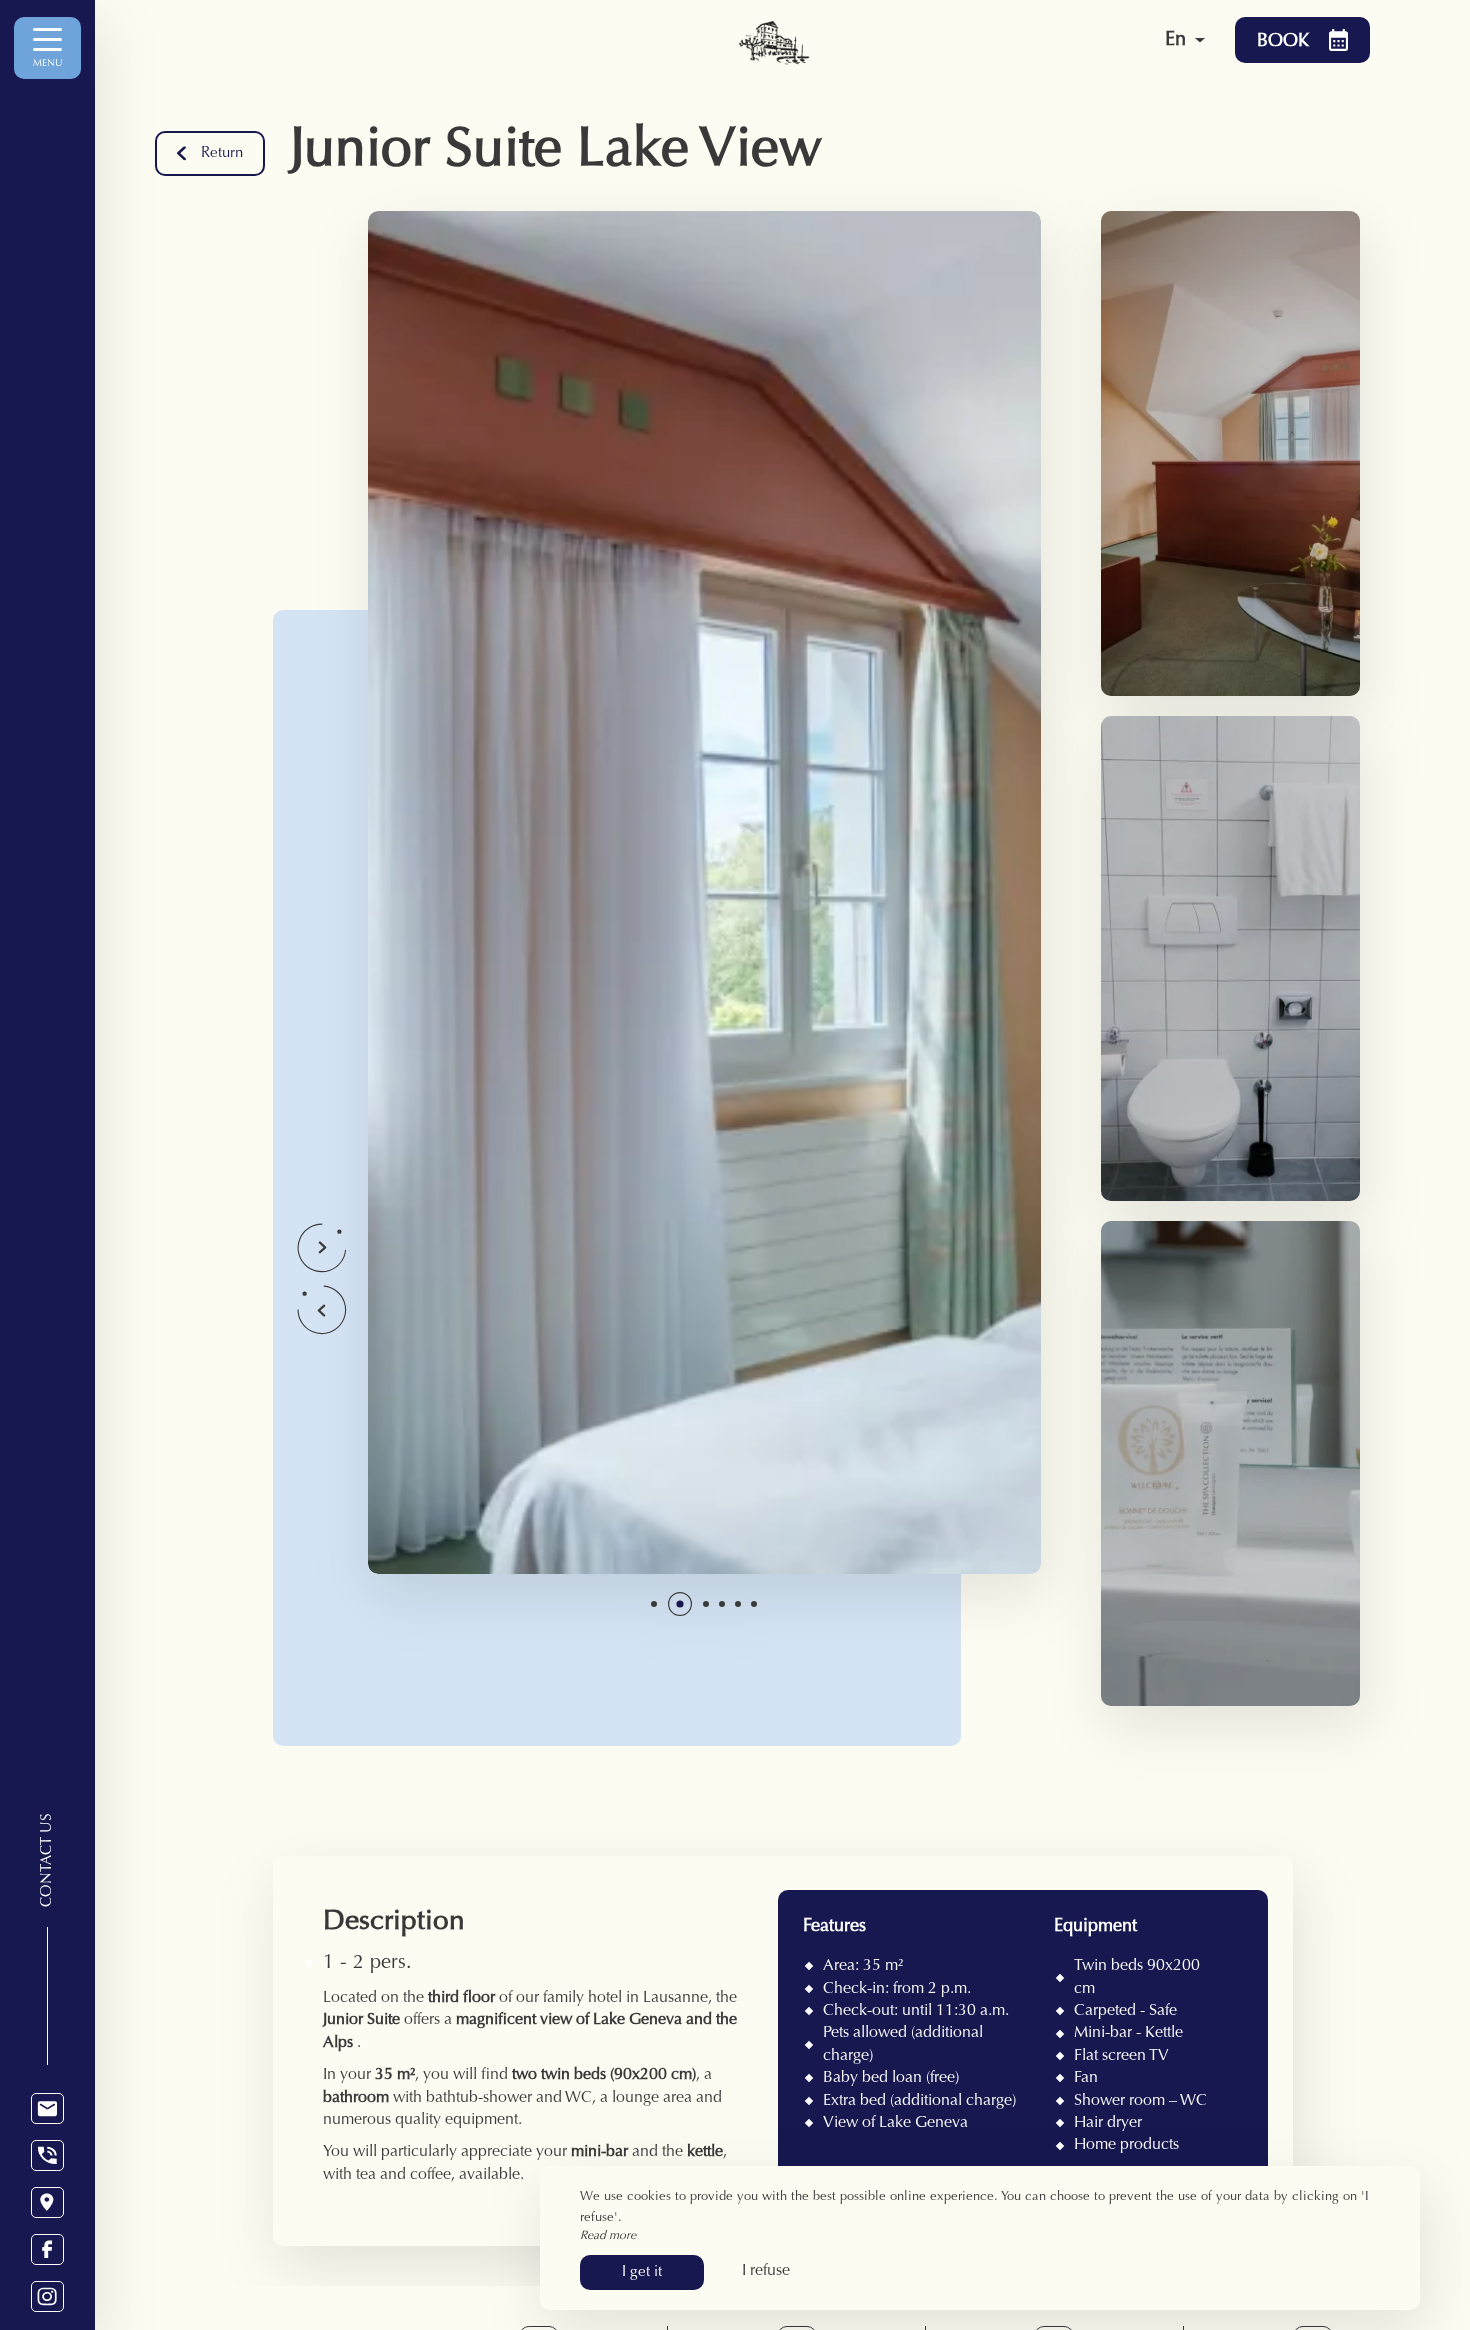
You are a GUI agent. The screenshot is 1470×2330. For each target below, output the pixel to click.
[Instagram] (47, 2296)
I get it (642, 2272)
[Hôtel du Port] (890, 40)
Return (222, 153)
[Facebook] (47, 2249)
